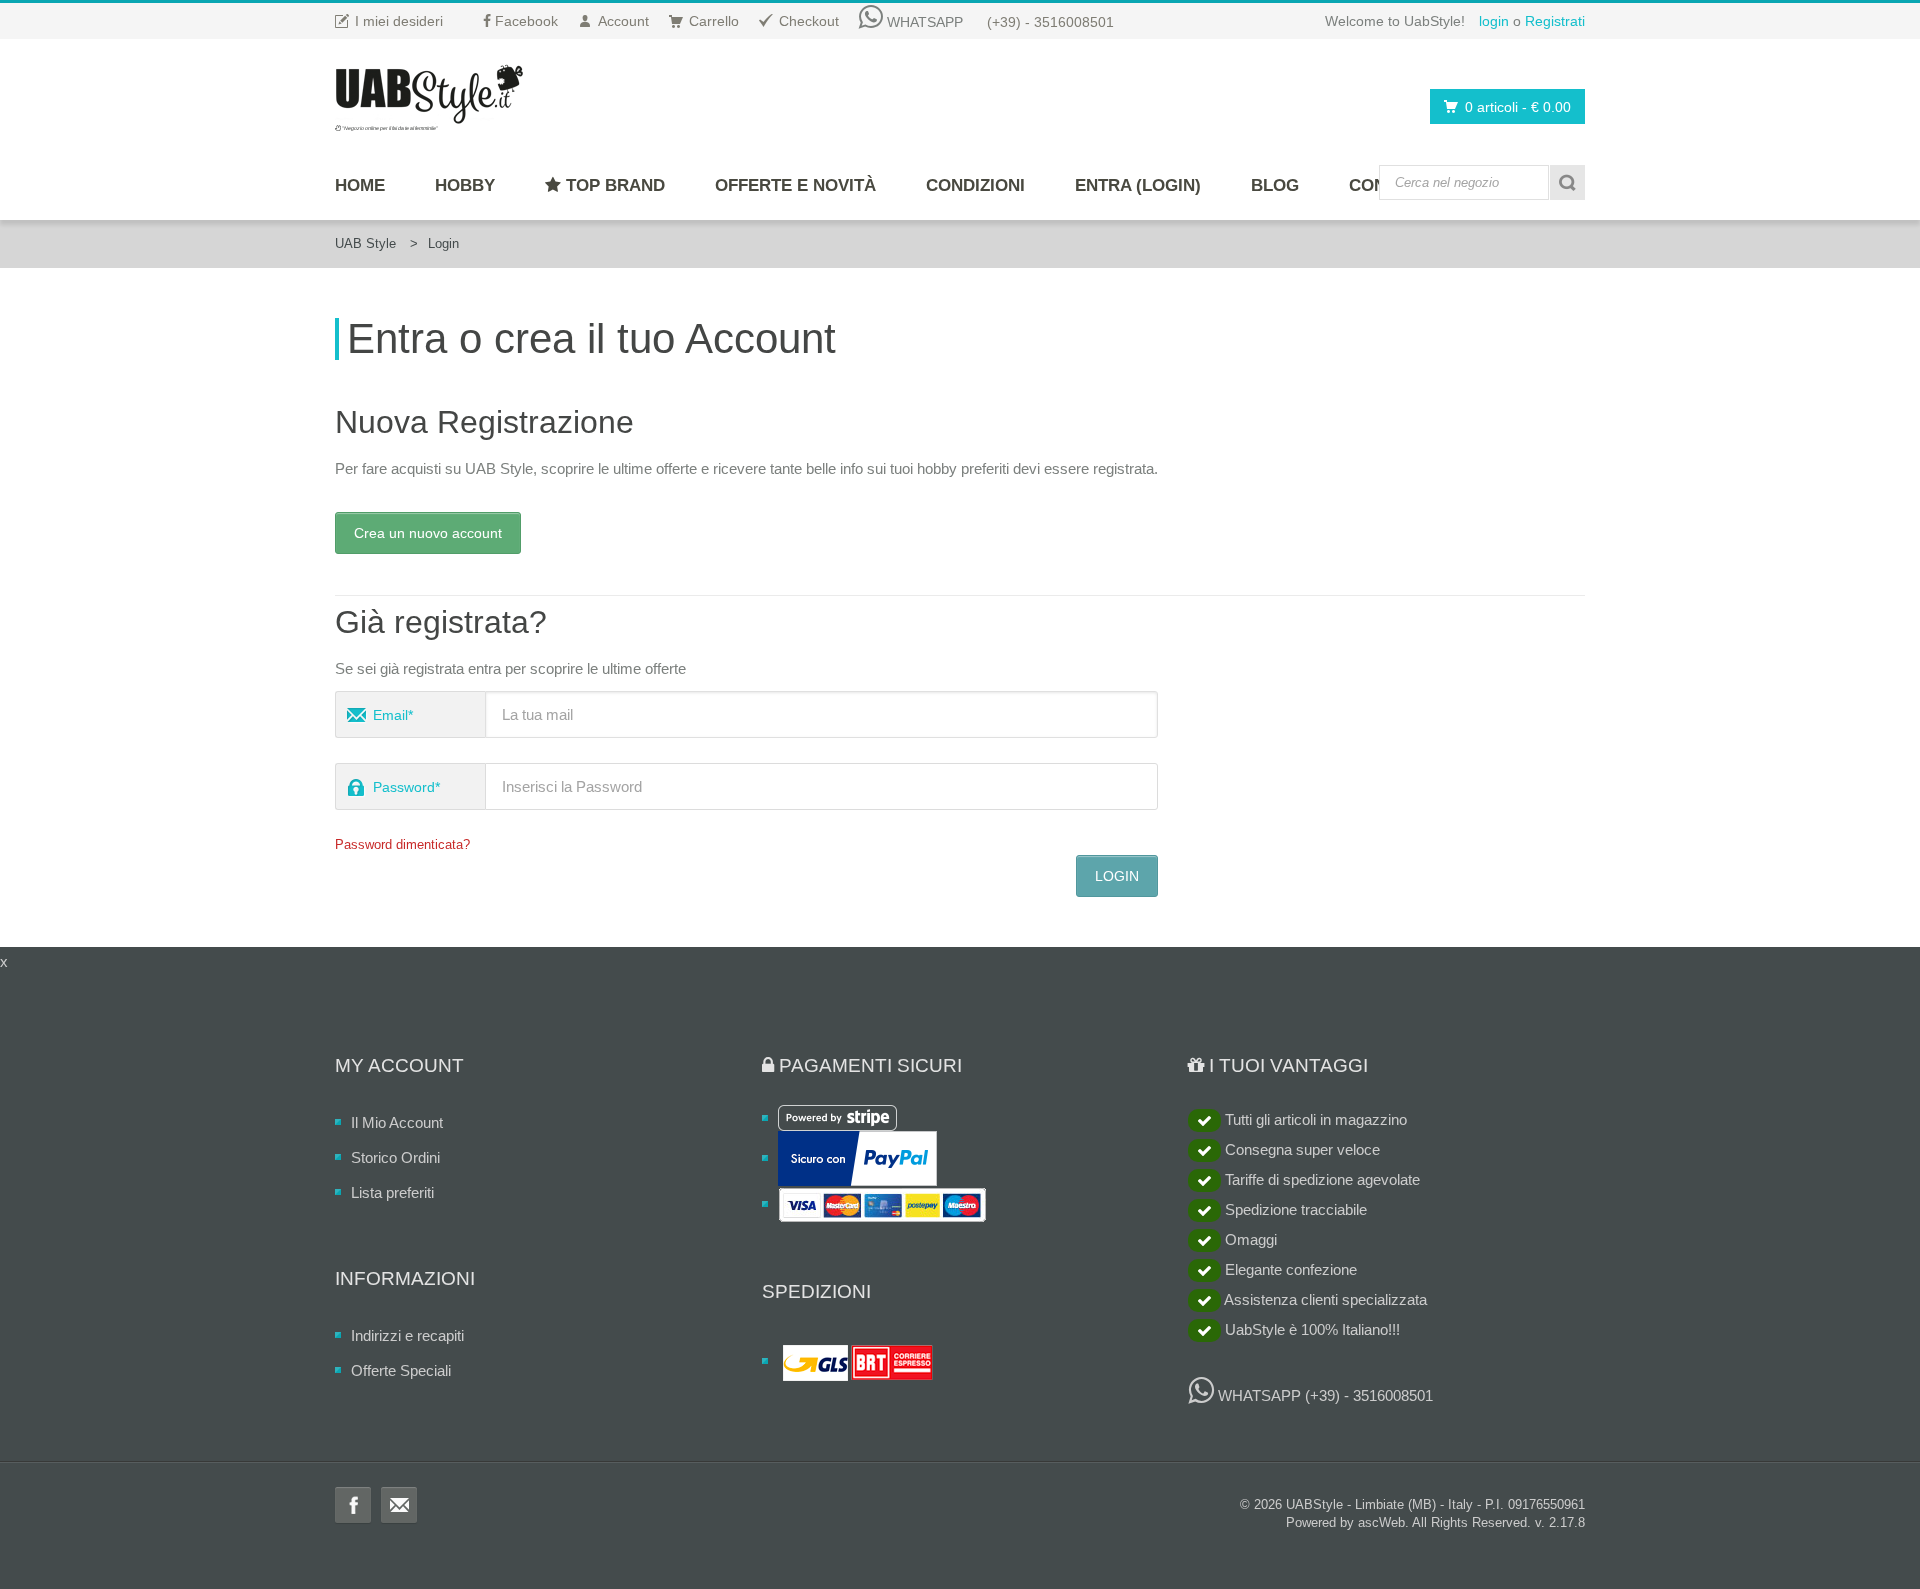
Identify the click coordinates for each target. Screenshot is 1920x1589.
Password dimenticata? (402, 844)
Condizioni (975, 185)
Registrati (1555, 21)
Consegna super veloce (1300, 1149)
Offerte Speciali (401, 1370)
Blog (1275, 185)
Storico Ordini (395, 1157)
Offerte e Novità (795, 185)
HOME (360, 185)
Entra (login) (1138, 185)
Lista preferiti (392, 1192)
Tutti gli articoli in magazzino (1314, 1119)
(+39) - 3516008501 (1050, 22)
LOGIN (1117, 876)
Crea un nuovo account (428, 533)
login (1494, 21)
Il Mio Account (397, 1122)
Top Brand (613, 185)
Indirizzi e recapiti (407, 1335)
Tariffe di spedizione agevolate (1320, 1179)
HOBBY (465, 185)
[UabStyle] (429, 94)
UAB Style (365, 243)
